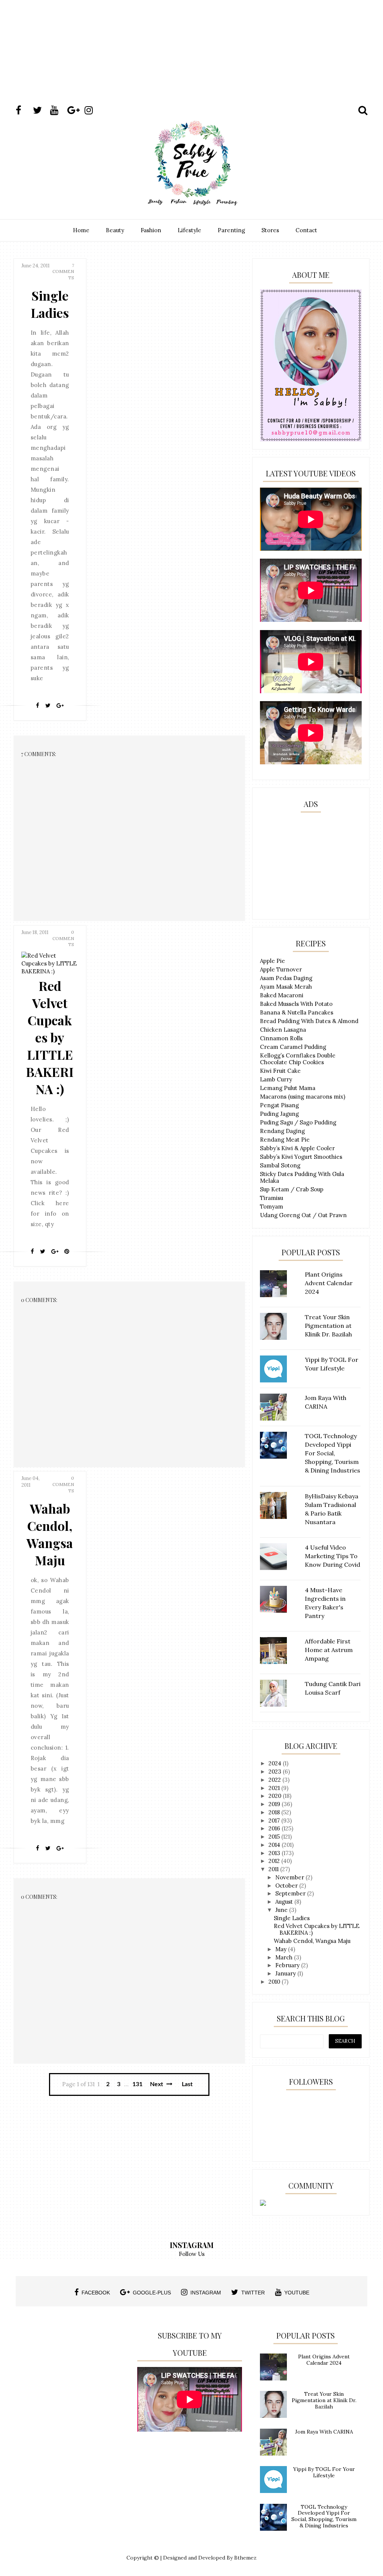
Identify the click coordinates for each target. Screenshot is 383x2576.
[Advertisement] (191, 65)
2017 (275, 1820)
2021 (275, 1788)
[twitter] (41, 110)
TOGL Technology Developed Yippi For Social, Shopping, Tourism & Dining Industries (324, 2516)
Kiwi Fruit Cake (280, 1071)
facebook (96, 2293)
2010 (275, 1982)
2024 (276, 1763)
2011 (274, 1869)
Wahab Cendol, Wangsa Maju (50, 1534)
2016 (275, 1828)
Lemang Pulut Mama (288, 1088)
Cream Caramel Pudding (293, 1047)
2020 (276, 1796)
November (290, 1877)
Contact (306, 230)
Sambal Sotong (280, 1165)
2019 (275, 1804)
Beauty (115, 230)
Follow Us (192, 2254)
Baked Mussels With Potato (296, 1004)
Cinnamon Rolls (281, 1038)
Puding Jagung (279, 1114)
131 (137, 2084)
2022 (275, 1780)
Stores (270, 230)
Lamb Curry (276, 1079)
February (288, 1965)
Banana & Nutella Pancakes (297, 1012)
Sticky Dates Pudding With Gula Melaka (302, 1177)
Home (81, 230)
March (285, 1957)
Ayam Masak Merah (286, 987)
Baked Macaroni (282, 995)
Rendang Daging (282, 1131)
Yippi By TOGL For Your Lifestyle (324, 2472)
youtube (297, 2293)
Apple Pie (272, 961)
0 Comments (63, 938)
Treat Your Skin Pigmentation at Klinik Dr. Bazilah (324, 2400)
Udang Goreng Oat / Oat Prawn (303, 1215)
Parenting (231, 230)
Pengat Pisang (279, 1105)
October (287, 1886)
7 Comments (63, 272)
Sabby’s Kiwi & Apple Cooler (297, 1148)
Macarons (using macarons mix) (303, 1097)
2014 (275, 1845)
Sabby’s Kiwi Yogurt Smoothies (301, 1157)
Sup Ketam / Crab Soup (292, 1189)
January (286, 1973)
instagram (206, 2293)
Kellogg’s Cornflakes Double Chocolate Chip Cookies (298, 1059)
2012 (275, 1861)
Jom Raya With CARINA (324, 2432)
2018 (275, 1812)
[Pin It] (67, 1252)
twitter (253, 2293)
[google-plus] (75, 110)
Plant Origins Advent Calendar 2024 (324, 2360)
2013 (275, 1853)
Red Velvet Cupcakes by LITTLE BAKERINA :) (50, 1037)
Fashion (151, 230)
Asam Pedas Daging (286, 978)
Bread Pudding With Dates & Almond (309, 1021)
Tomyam (272, 1206)
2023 (276, 1771)
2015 (275, 1837)
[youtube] (58, 110)
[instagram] (92, 110)
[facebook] (24, 110)
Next (157, 2084)
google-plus (152, 2293)
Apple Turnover (281, 969)
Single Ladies (50, 304)
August (285, 1902)
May (282, 1949)
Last (187, 2084)
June (282, 1910)
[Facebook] (38, 706)
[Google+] (60, 706)
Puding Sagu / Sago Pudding (298, 1122)
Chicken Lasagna (283, 1030)
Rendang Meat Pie (285, 1140)
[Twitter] (48, 706)
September (291, 1893)
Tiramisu (272, 1198)
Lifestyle (189, 230)
